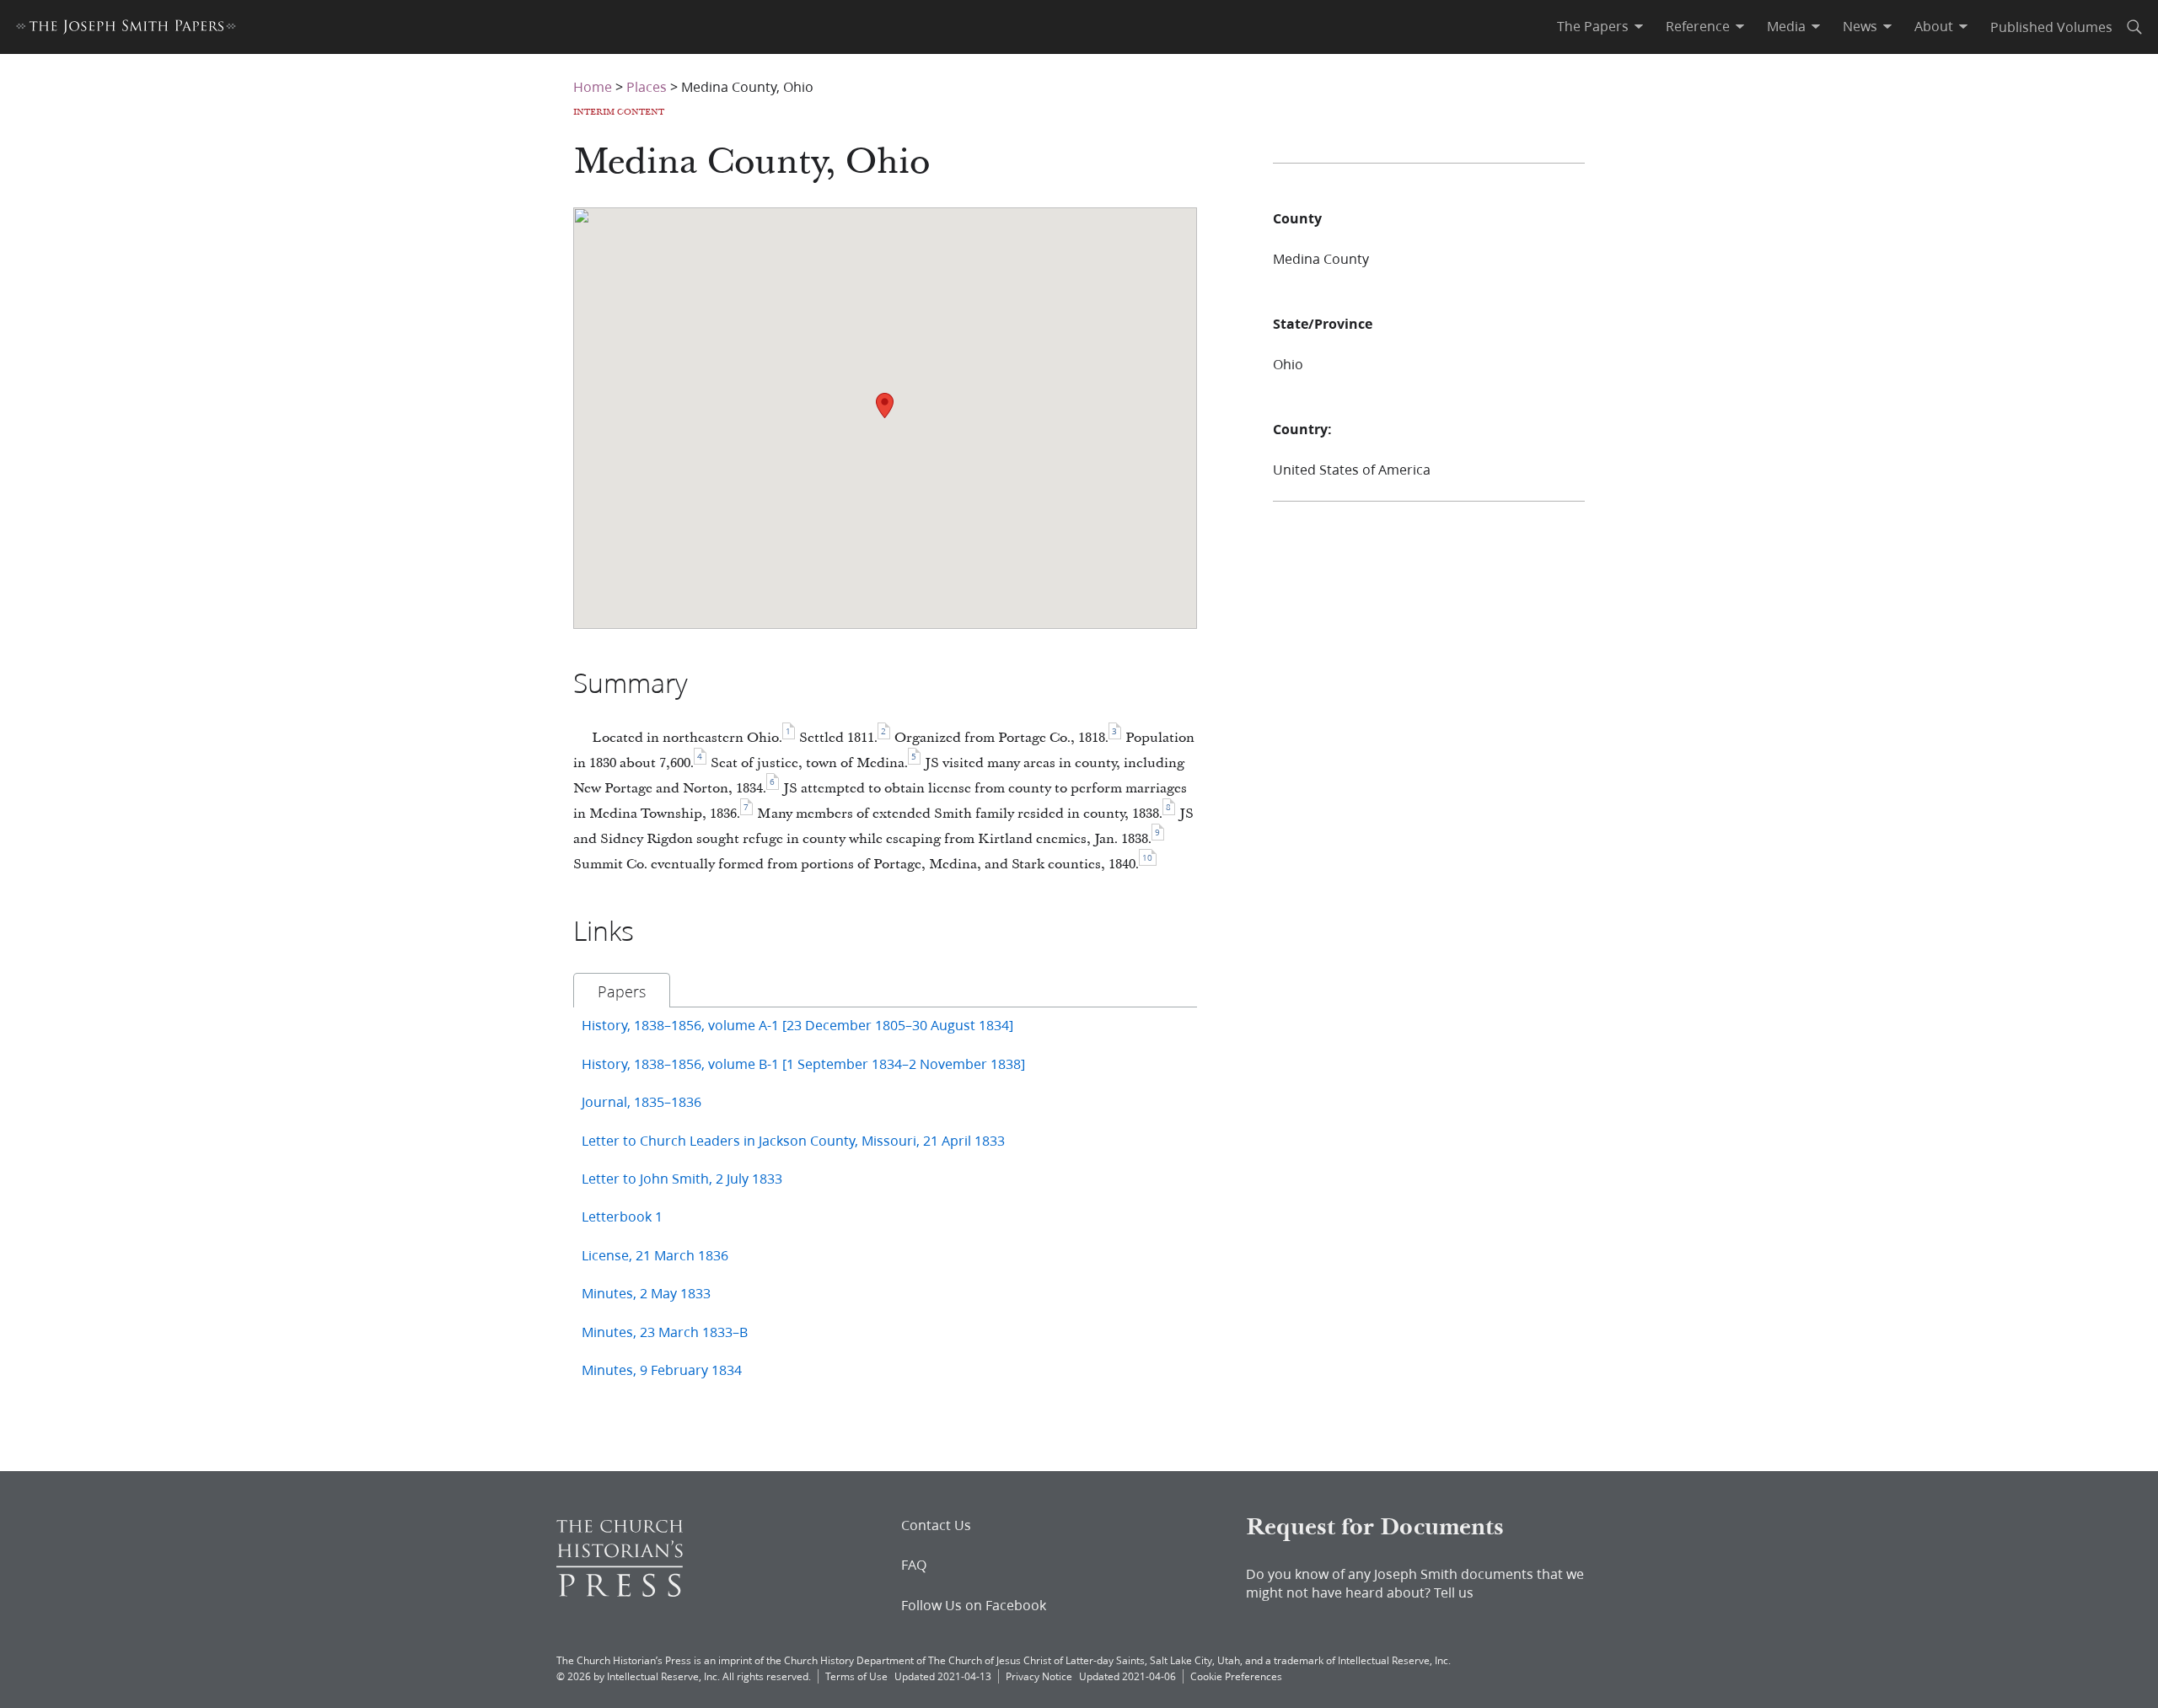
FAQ (914, 1565)
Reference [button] (1698, 26)
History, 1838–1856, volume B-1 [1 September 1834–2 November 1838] (803, 1063)
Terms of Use (856, 1676)
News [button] (1860, 26)
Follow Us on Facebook (974, 1605)
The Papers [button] (1593, 26)
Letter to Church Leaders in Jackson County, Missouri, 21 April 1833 (793, 1140)
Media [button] (1786, 26)
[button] (885, 406)
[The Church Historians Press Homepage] (620, 1591)
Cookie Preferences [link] (1236, 1676)
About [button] (1934, 26)
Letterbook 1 (622, 1216)
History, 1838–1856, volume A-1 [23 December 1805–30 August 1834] (797, 1025)
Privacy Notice (1039, 1676)
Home (593, 86)
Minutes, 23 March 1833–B (665, 1332)
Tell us (1454, 1592)
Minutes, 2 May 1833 (646, 1293)
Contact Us (936, 1525)
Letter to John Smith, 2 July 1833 (682, 1178)
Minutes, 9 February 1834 (662, 1370)
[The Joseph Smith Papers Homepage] (126, 29)
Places (647, 86)
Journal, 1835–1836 (641, 1101)
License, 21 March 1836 (655, 1255)
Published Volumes (2051, 27)
